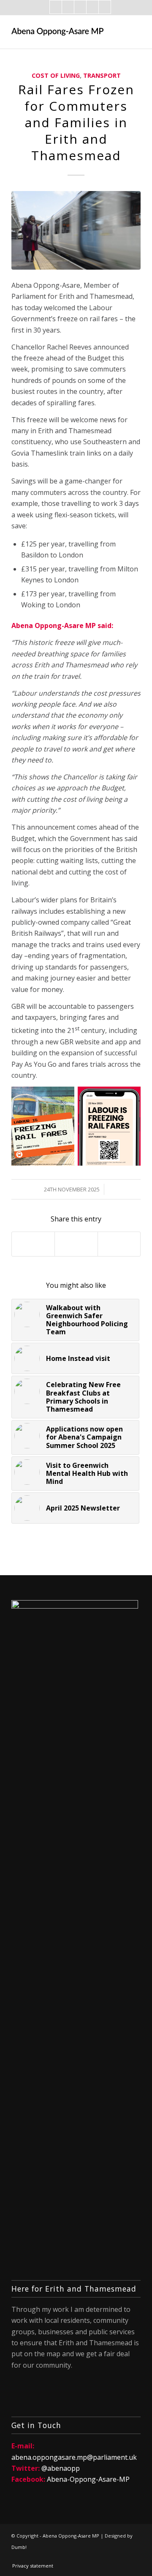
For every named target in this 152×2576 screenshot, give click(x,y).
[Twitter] (68, 7)
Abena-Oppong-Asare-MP (88, 2479)
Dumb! (19, 2547)
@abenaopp (61, 2468)
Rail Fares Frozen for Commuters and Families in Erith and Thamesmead (76, 122)
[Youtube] (105, 7)
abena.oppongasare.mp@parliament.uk (74, 2457)
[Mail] (80, 7)
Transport (102, 75)
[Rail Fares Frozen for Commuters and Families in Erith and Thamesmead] (76, 230)
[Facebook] (56, 7)
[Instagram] (92, 7)
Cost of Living (56, 75)
